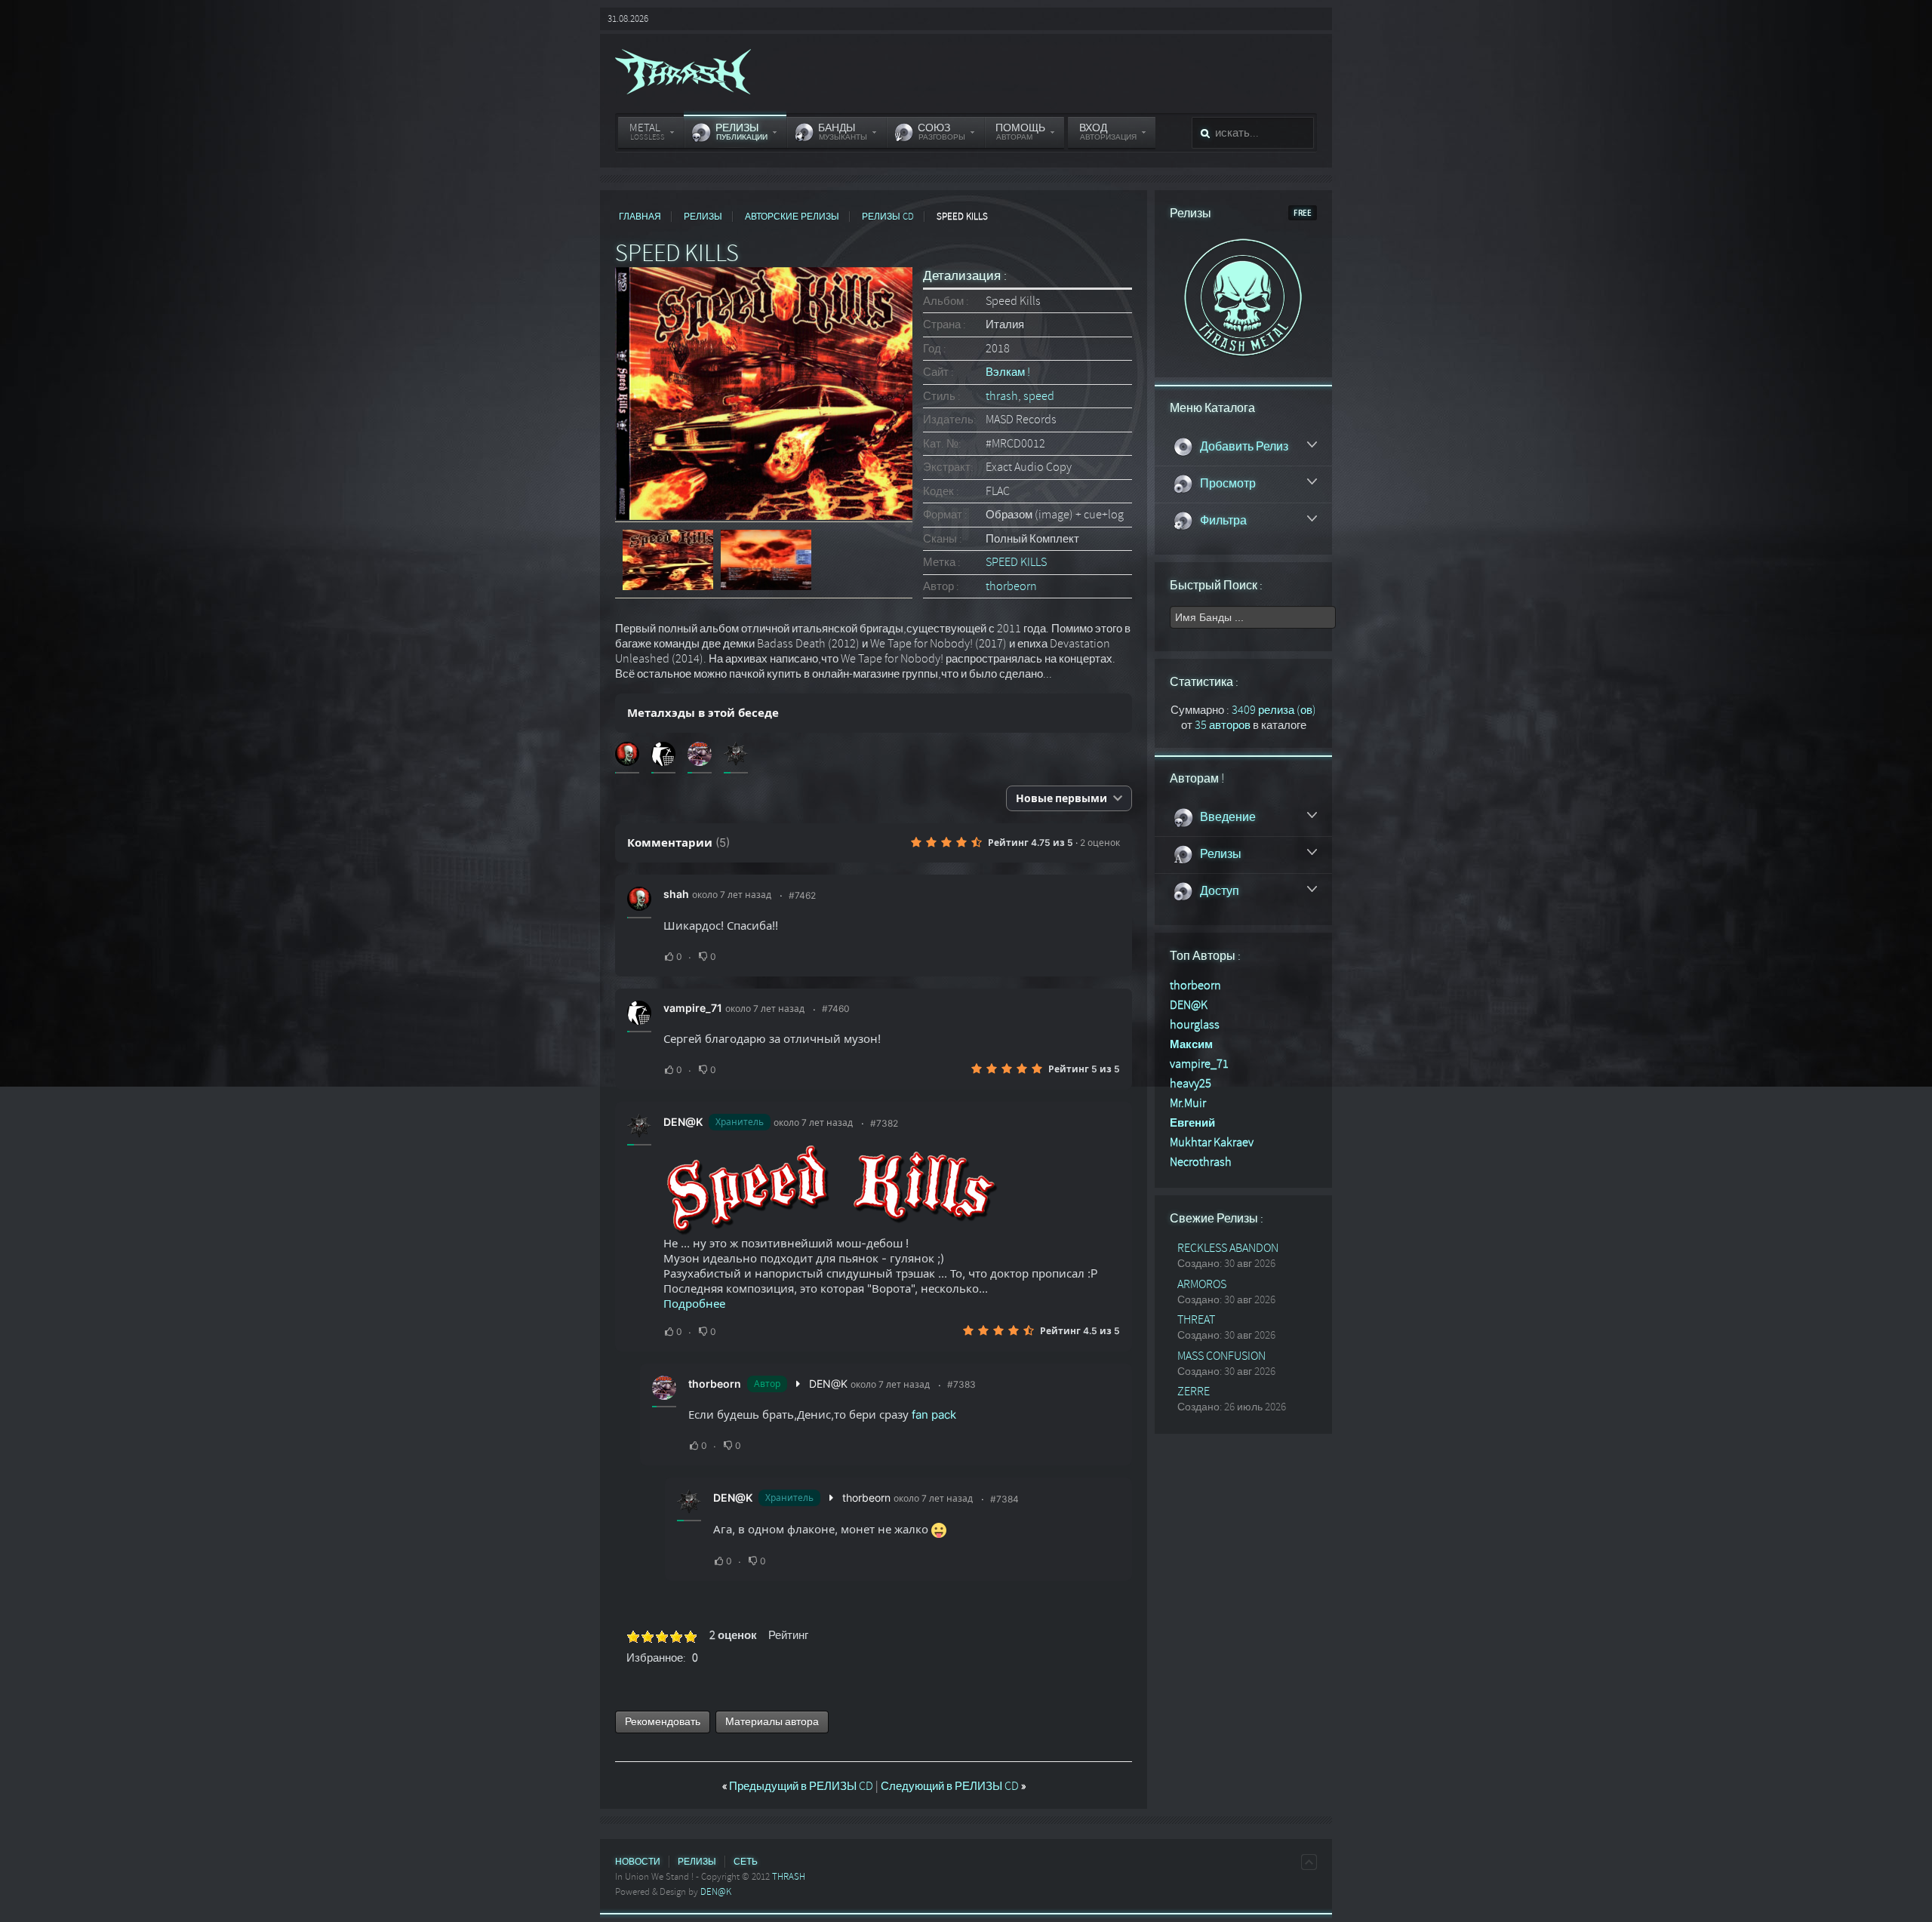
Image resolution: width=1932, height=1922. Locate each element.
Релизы (703, 217)
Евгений (1192, 1123)
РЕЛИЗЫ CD (888, 217)
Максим (1191, 1044)
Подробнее (694, 1304)
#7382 (884, 1123)
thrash (1002, 396)
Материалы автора (772, 1722)
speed (1039, 396)
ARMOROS (1202, 1284)
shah (676, 894)
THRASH (789, 1877)
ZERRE (1194, 1392)
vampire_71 (693, 1008)
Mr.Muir (1188, 1103)
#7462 (802, 895)
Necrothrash (1201, 1162)
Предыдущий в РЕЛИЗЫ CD (799, 1786)
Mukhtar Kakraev (1212, 1142)
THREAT (1196, 1320)
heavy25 (1191, 1084)
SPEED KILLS (1016, 562)
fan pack (934, 1415)
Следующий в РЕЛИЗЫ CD (953, 1786)
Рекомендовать (663, 1722)
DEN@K (683, 1122)
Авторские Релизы (792, 217)
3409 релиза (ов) (1274, 710)
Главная (640, 217)
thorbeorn (1011, 586)
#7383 (961, 1384)
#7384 (1004, 1499)
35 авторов (1223, 725)
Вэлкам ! (1008, 372)
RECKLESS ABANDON (1228, 1248)
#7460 (836, 1009)
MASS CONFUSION (1221, 1356)
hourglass (1195, 1025)
